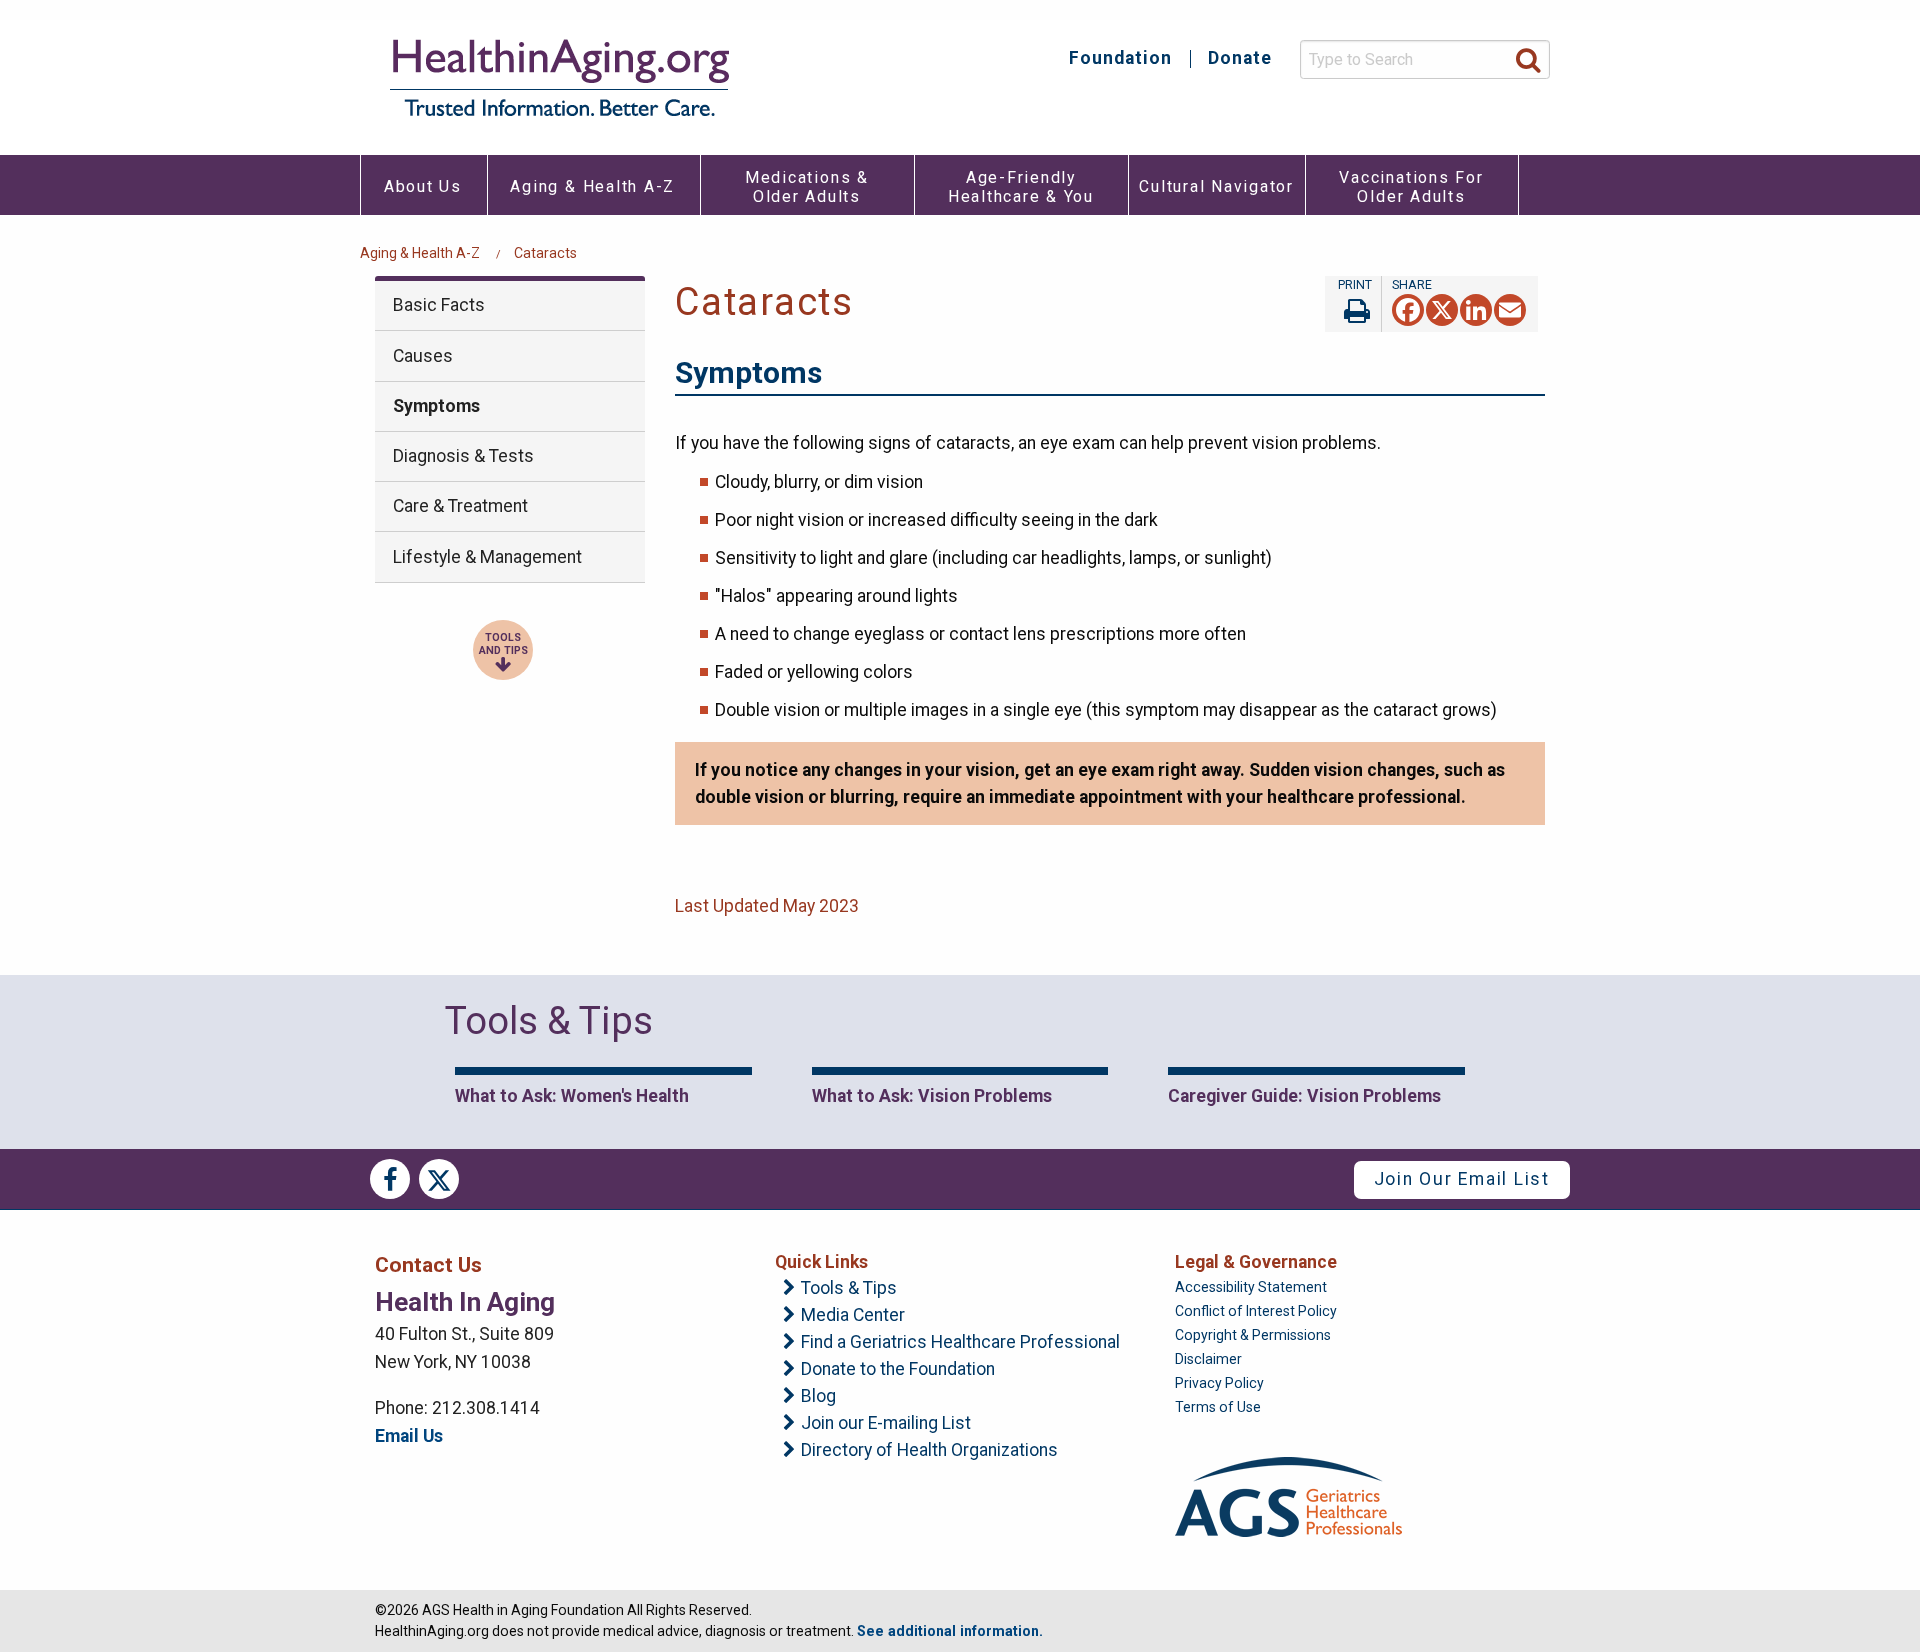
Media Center (853, 1316)
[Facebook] (1408, 308)
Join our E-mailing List (886, 1424)
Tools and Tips (503, 644)
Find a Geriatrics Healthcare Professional (960, 1343)
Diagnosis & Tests (463, 456)
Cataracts (545, 253)
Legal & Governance (1256, 1262)
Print (1353, 304)
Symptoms (436, 406)
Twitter (439, 1179)
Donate (1240, 59)
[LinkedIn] (1476, 308)
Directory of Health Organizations (929, 1451)
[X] (1442, 308)
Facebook (390, 1179)
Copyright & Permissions (1253, 1335)
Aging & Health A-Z (420, 253)
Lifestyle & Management (487, 557)
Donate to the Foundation (898, 1370)
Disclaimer (1208, 1359)
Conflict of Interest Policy (1256, 1311)
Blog (818, 1397)
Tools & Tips (849, 1289)
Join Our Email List (1462, 1179)
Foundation (1120, 59)
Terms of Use (1218, 1407)
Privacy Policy (1219, 1383)
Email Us (409, 1436)
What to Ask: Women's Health (572, 1096)
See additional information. (950, 1631)
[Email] (1510, 308)
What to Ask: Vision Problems (932, 1096)
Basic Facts (439, 305)
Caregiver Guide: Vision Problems (1304, 1096)
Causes (423, 356)
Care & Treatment (460, 506)
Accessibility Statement (1251, 1287)
